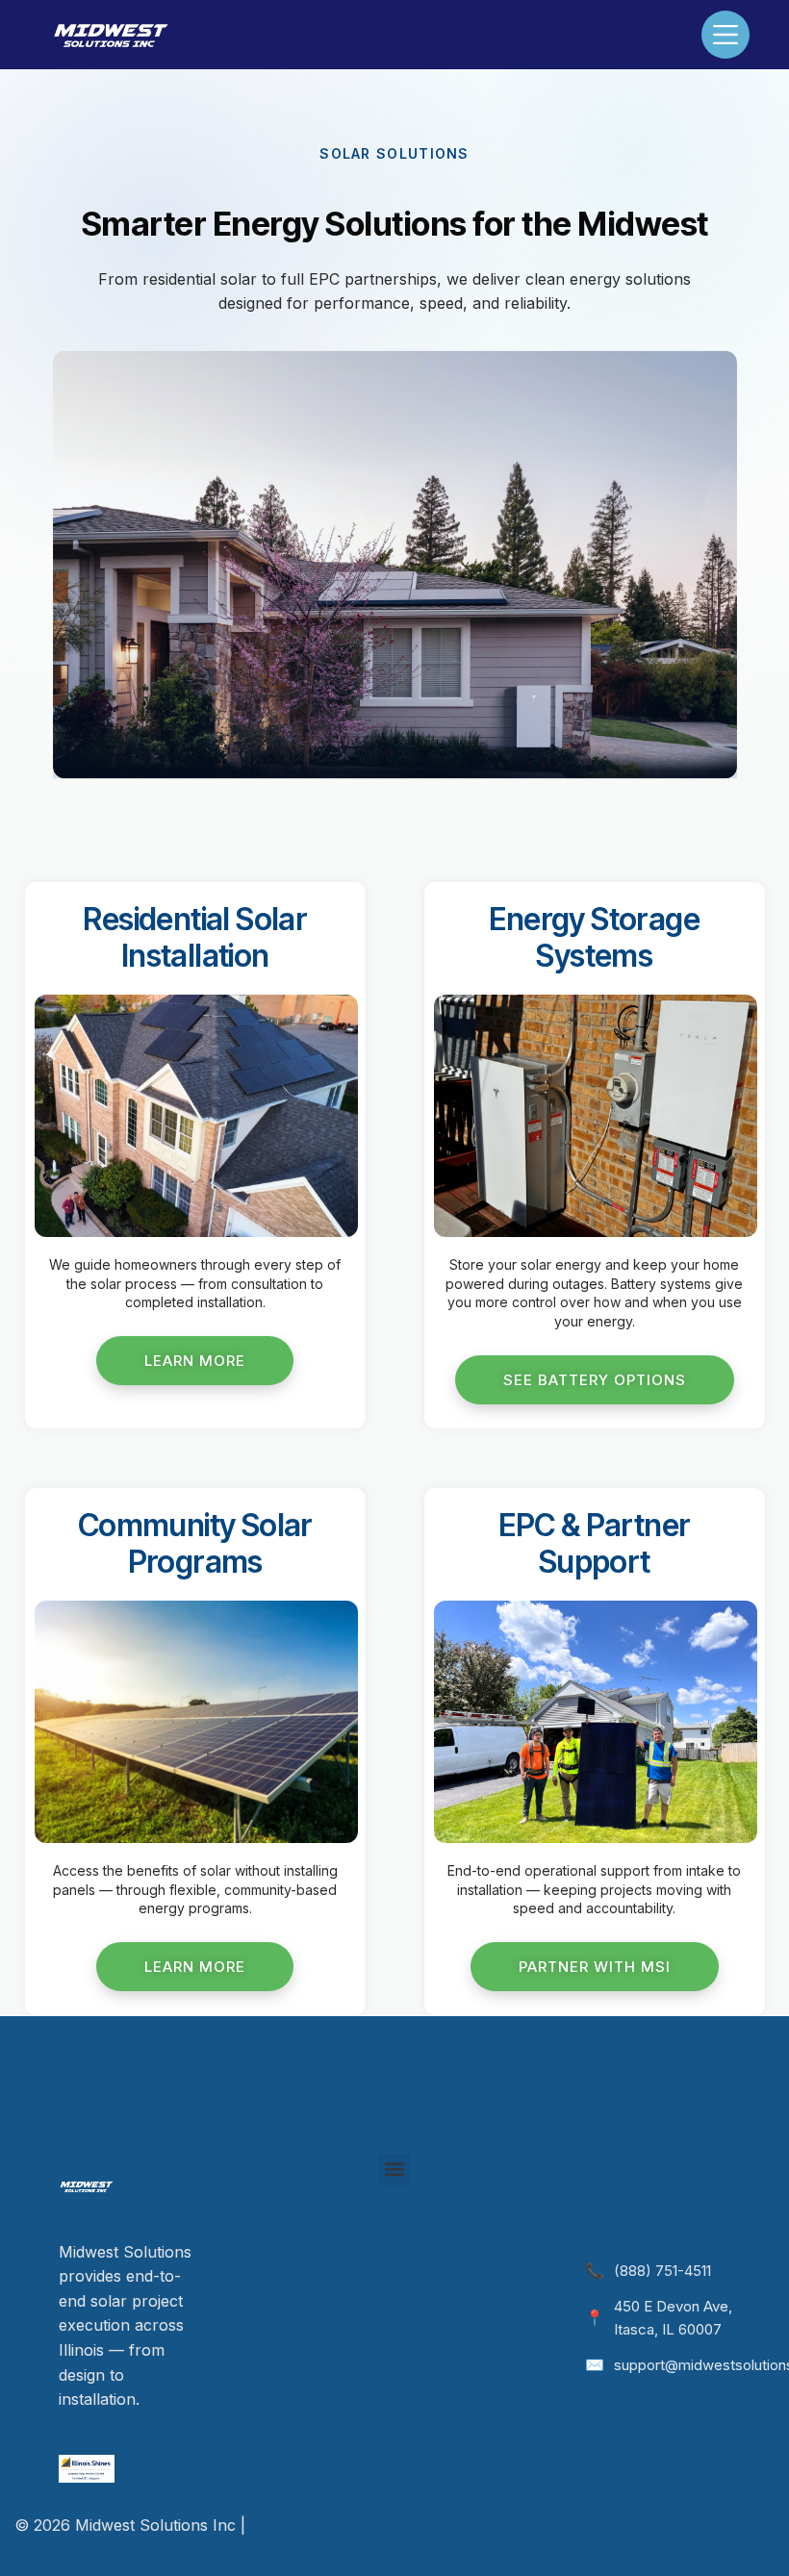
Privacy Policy (302, 2525)
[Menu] (725, 35)
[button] (394, 2170)
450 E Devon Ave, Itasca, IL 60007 (673, 2318)
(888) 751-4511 (662, 2271)
